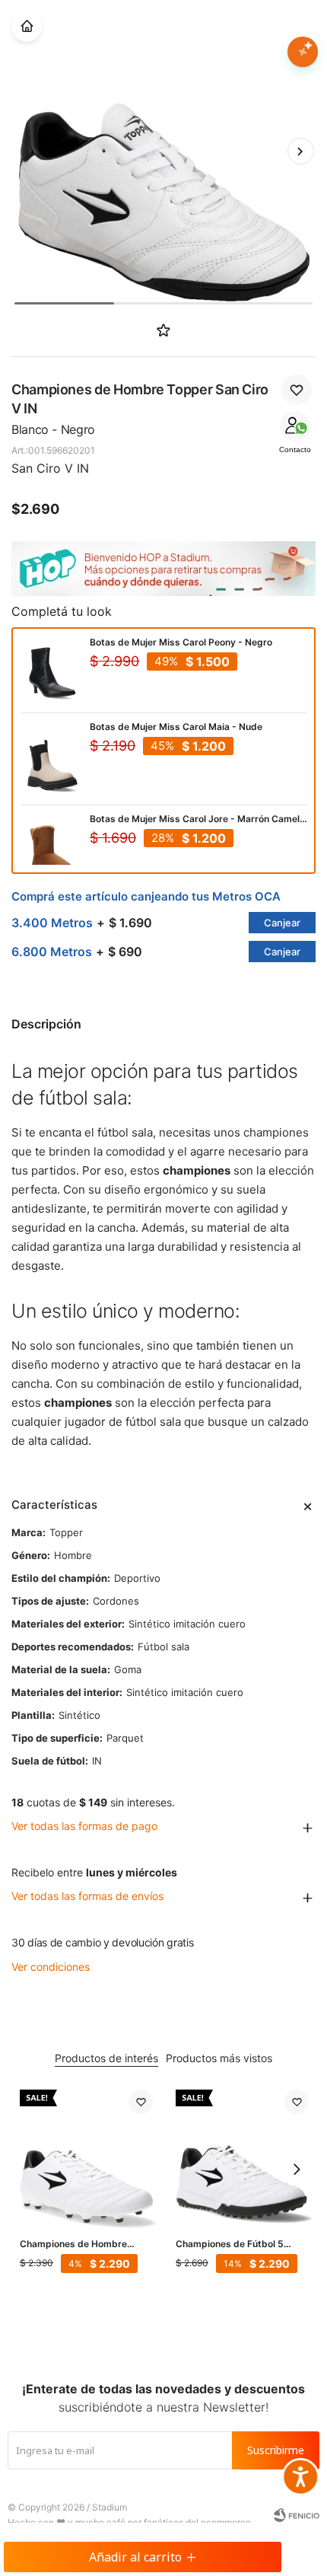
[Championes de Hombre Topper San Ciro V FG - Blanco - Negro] (86, 2156)
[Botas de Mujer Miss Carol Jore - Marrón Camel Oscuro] (52, 847)
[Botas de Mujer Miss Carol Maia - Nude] (52, 763)
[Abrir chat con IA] (303, 52)
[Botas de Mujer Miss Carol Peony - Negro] (52, 671)
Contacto (295, 450)
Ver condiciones (51, 1967)
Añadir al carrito (135, 2557)
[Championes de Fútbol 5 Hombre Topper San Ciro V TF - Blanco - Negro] (242, 2156)
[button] (300, 151)
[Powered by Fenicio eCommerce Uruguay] (297, 2515)
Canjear (282, 923)
